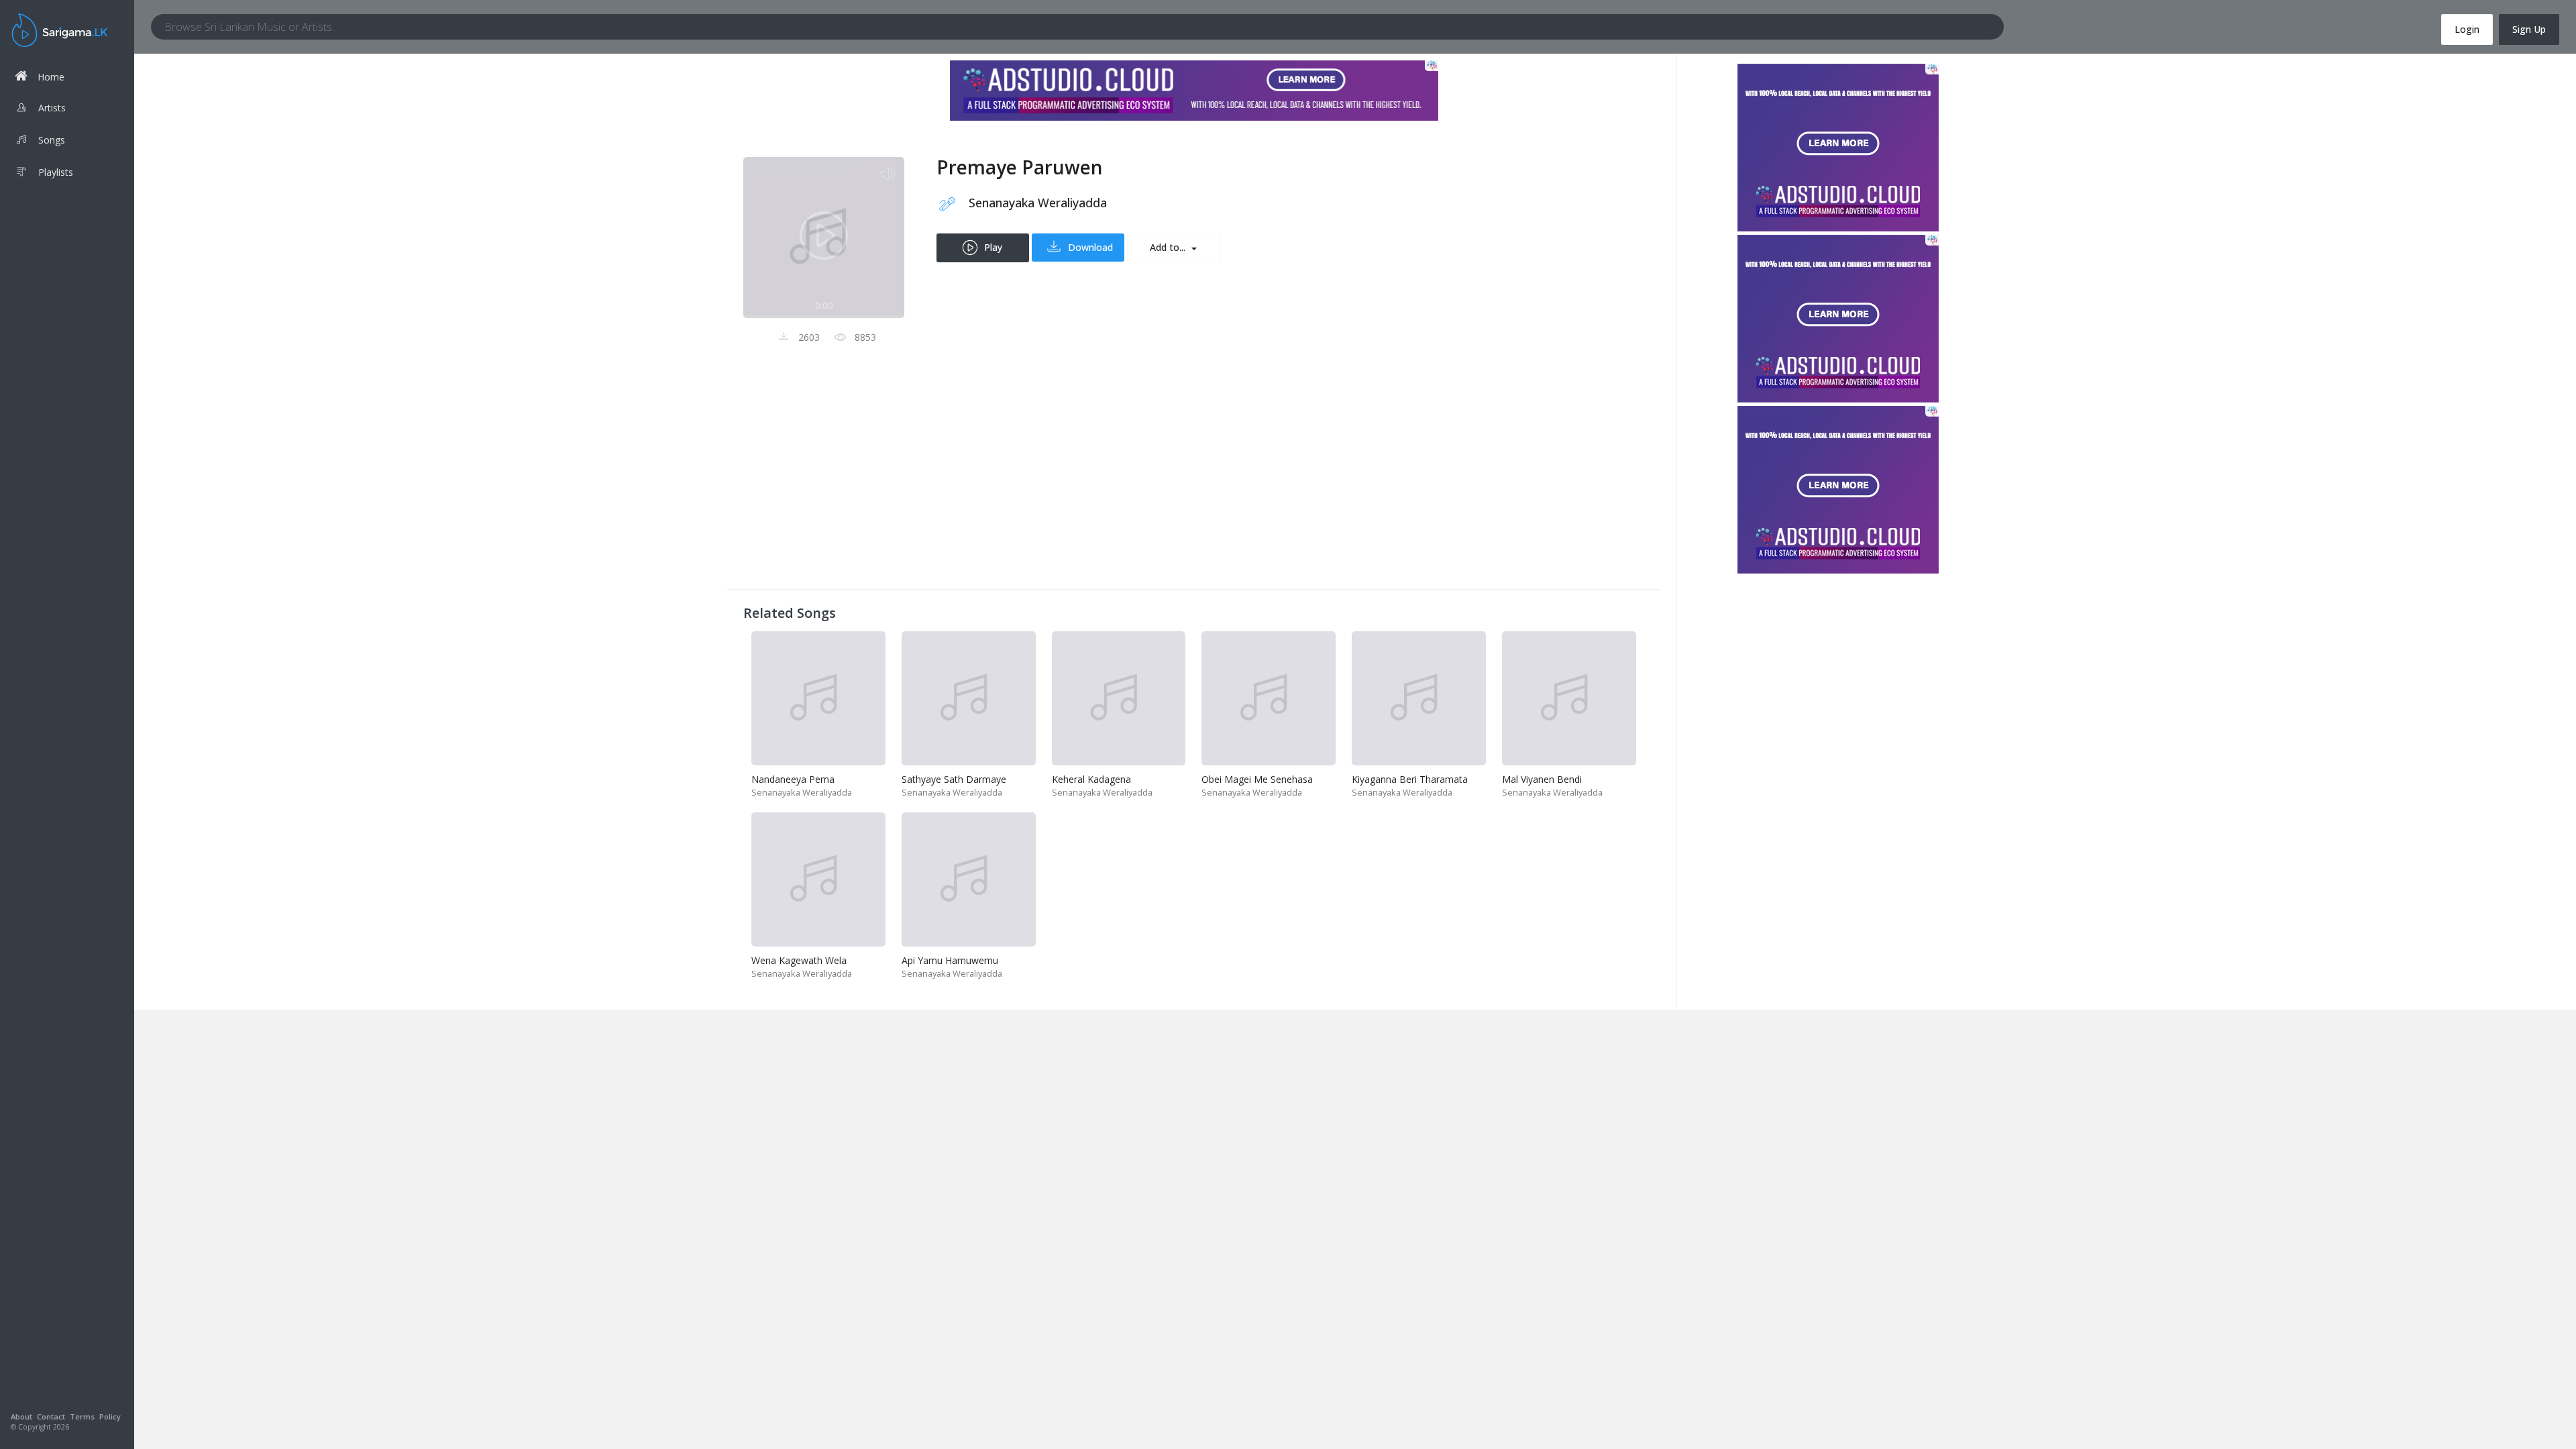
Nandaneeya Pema (793, 779)
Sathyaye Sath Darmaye (954, 779)
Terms (82, 1416)
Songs (52, 140)
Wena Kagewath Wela (799, 960)
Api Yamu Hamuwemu (950, 960)
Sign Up (2529, 29)
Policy (110, 1416)
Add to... (1169, 247)
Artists (52, 108)
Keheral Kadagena (1091, 779)
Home (51, 77)
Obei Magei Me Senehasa (1257, 779)
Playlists (56, 172)
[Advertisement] (1146, 479)
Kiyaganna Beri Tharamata (1410, 779)
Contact (51, 1416)
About (21, 1416)
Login (2467, 29)
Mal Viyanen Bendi (1542, 779)
